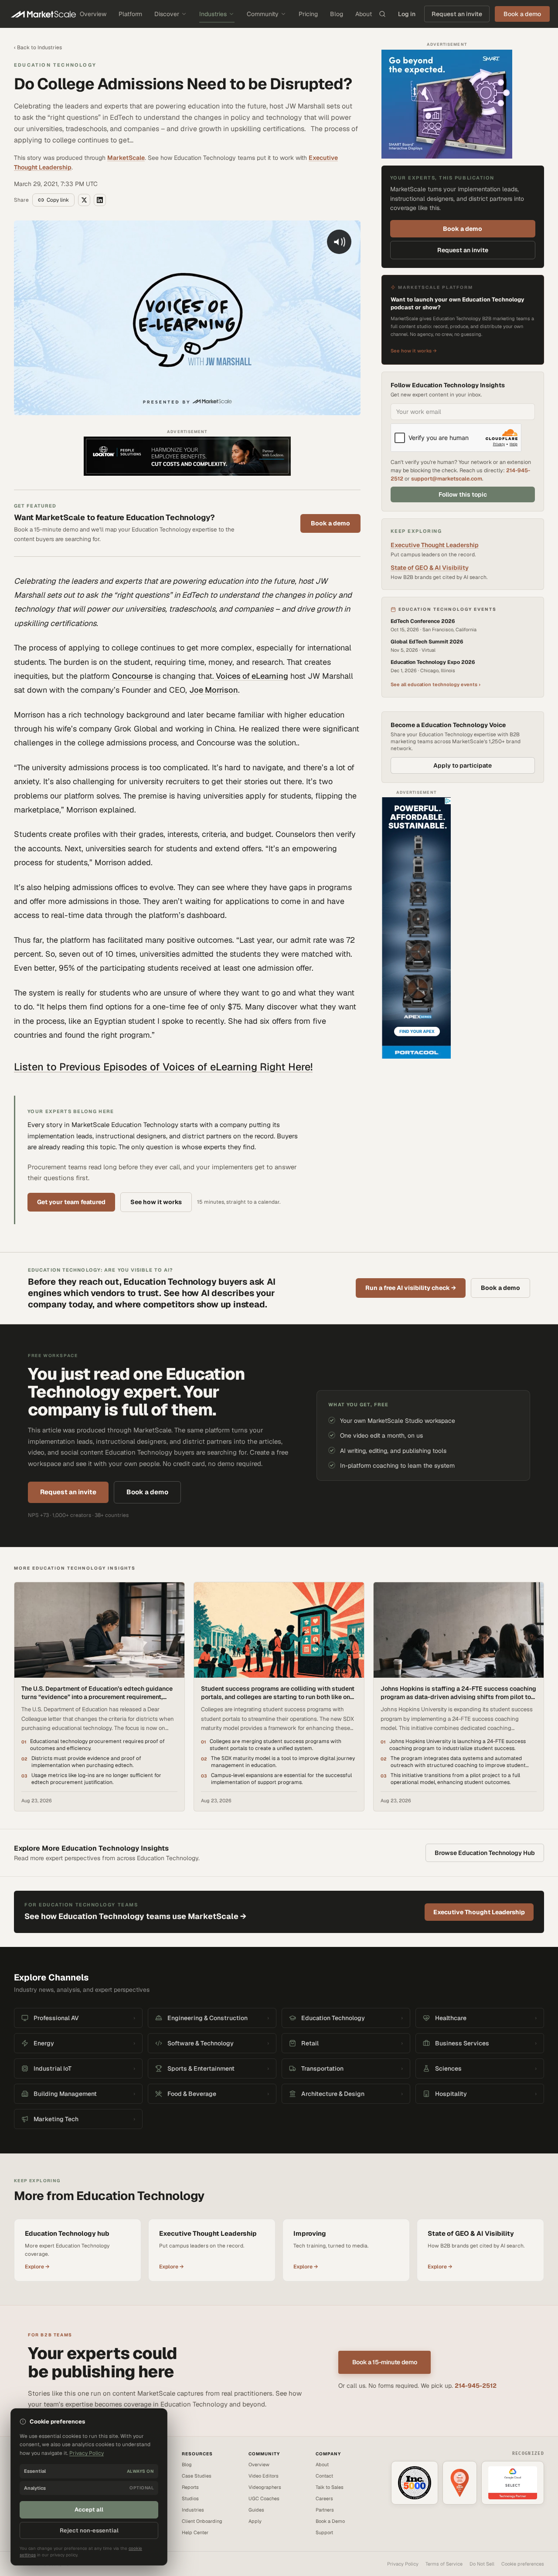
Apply (255, 2521)
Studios (190, 2498)
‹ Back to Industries (38, 47)
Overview (93, 14)
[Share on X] (84, 200)
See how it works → (414, 351)
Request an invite (457, 14)
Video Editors (264, 2476)
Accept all (89, 2510)
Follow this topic (463, 494)
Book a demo (330, 523)
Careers (324, 2498)
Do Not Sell (482, 2564)
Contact (324, 2476)
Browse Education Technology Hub (485, 1853)
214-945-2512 (476, 2386)
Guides (256, 2510)
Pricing (308, 14)
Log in (407, 14)
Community (263, 14)
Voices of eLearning (251, 676)
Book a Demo (330, 2521)
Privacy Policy (403, 2564)
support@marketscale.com (447, 479)
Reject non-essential (89, 2530)
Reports (190, 2487)
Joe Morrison (214, 690)
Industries (213, 14)
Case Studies (197, 2476)
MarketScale (126, 158)
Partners (325, 2510)
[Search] (382, 14)
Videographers (265, 2487)
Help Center (195, 2532)
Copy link (58, 200)
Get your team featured (71, 1202)
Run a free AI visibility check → (411, 1288)
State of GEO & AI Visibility (430, 568)
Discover (167, 14)
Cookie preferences (523, 2564)
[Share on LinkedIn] (100, 200)
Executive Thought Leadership (435, 545)
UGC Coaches (264, 2498)
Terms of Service (444, 2564)
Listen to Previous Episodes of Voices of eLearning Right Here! (163, 1067)
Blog (337, 14)
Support (324, 2532)
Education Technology (55, 65)
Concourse (132, 676)
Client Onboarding (202, 2521)
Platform (130, 14)
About (364, 14)
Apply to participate (463, 765)
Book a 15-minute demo (385, 2362)
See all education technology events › (436, 684)
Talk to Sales (330, 2487)
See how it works (156, 1202)
